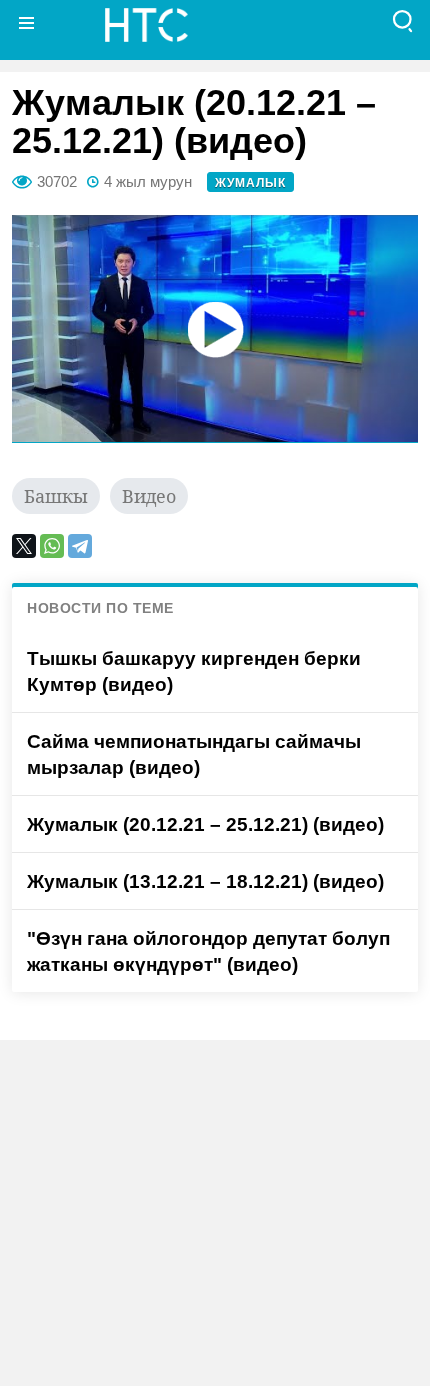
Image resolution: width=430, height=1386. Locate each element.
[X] (24, 546)
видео (149, 496)
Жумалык (250, 183)
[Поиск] (403, 22)
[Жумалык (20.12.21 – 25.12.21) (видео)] (215, 329)
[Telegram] (80, 546)
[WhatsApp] (52, 546)
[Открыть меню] (27, 22)
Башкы (56, 496)
